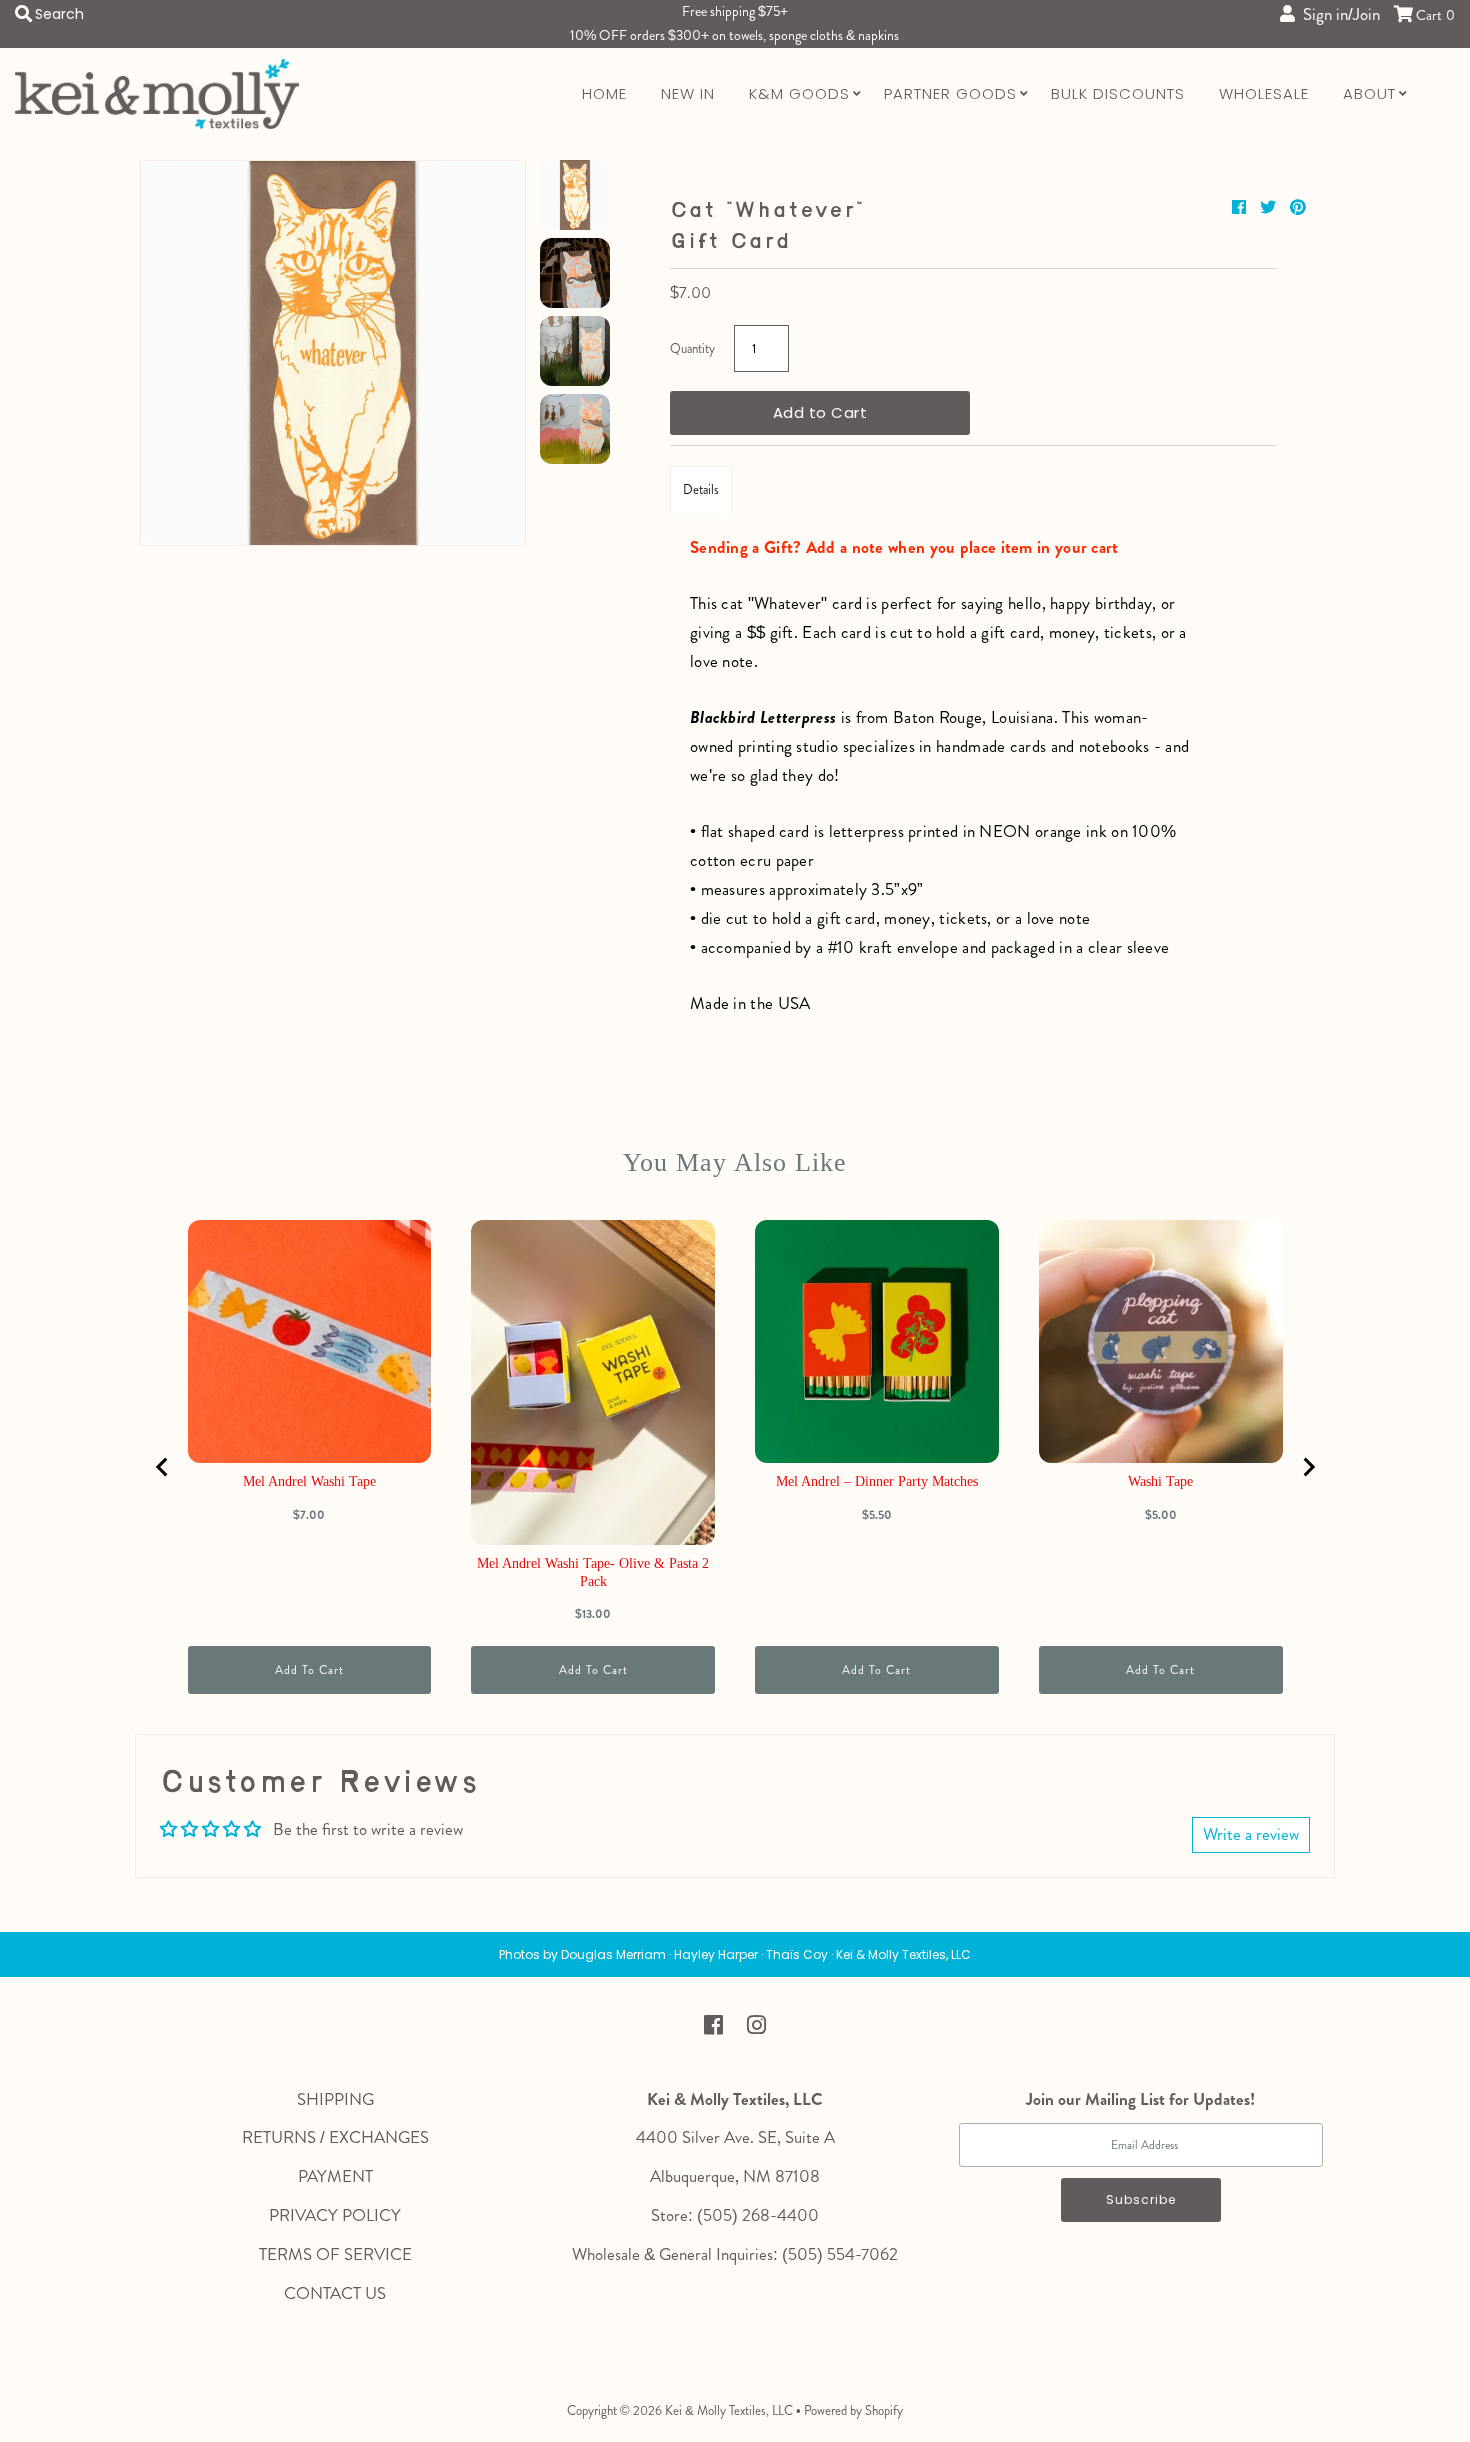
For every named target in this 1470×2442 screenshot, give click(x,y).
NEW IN (688, 93)
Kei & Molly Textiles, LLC (729, 2410)
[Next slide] (1308, 1467)
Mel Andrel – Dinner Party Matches (877, 1481)
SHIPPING (335, 2099)
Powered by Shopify (853, 2410)
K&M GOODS (799, 93)
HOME (604, 93)
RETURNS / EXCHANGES (335, 2137)
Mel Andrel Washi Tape (309, 1481)
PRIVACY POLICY (335, 2215)
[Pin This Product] (1298, 207)
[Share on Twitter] (1270, 207)
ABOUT (1369, 93)
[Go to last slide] (163, 1467)
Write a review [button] (1251, 1834)
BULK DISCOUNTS (1118, 93)
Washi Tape (1160, 1481)
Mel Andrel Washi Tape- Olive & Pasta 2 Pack (593, 1572)
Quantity (692, 348)
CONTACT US (335, 2293)
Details (701, 489)
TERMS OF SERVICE (335, 2254)
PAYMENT (335, 2176)
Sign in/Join (1337, 14)
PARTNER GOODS (950, 93)
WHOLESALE (1264, 93)
